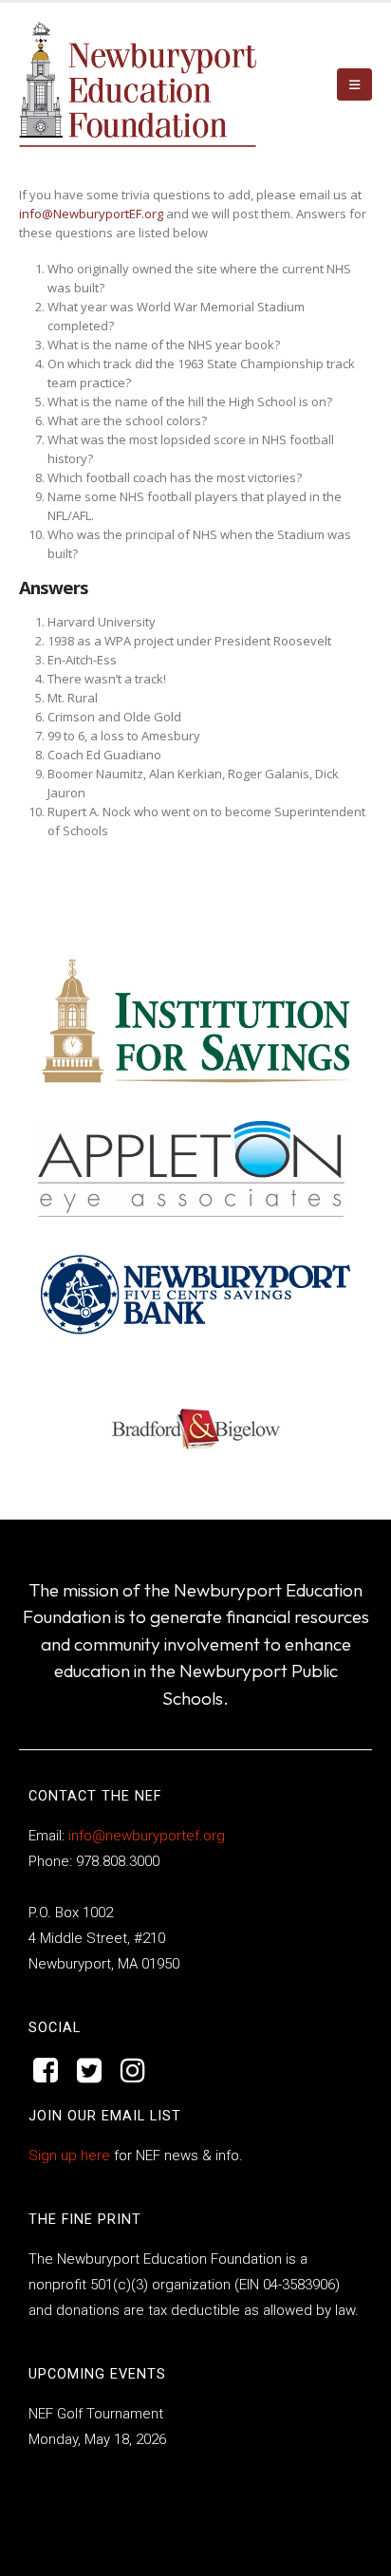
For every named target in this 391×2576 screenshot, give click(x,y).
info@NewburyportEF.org (91, 214)
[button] (354, 84)
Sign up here (69, 2156)
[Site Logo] (138, 84)
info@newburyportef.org (145, 1836)
